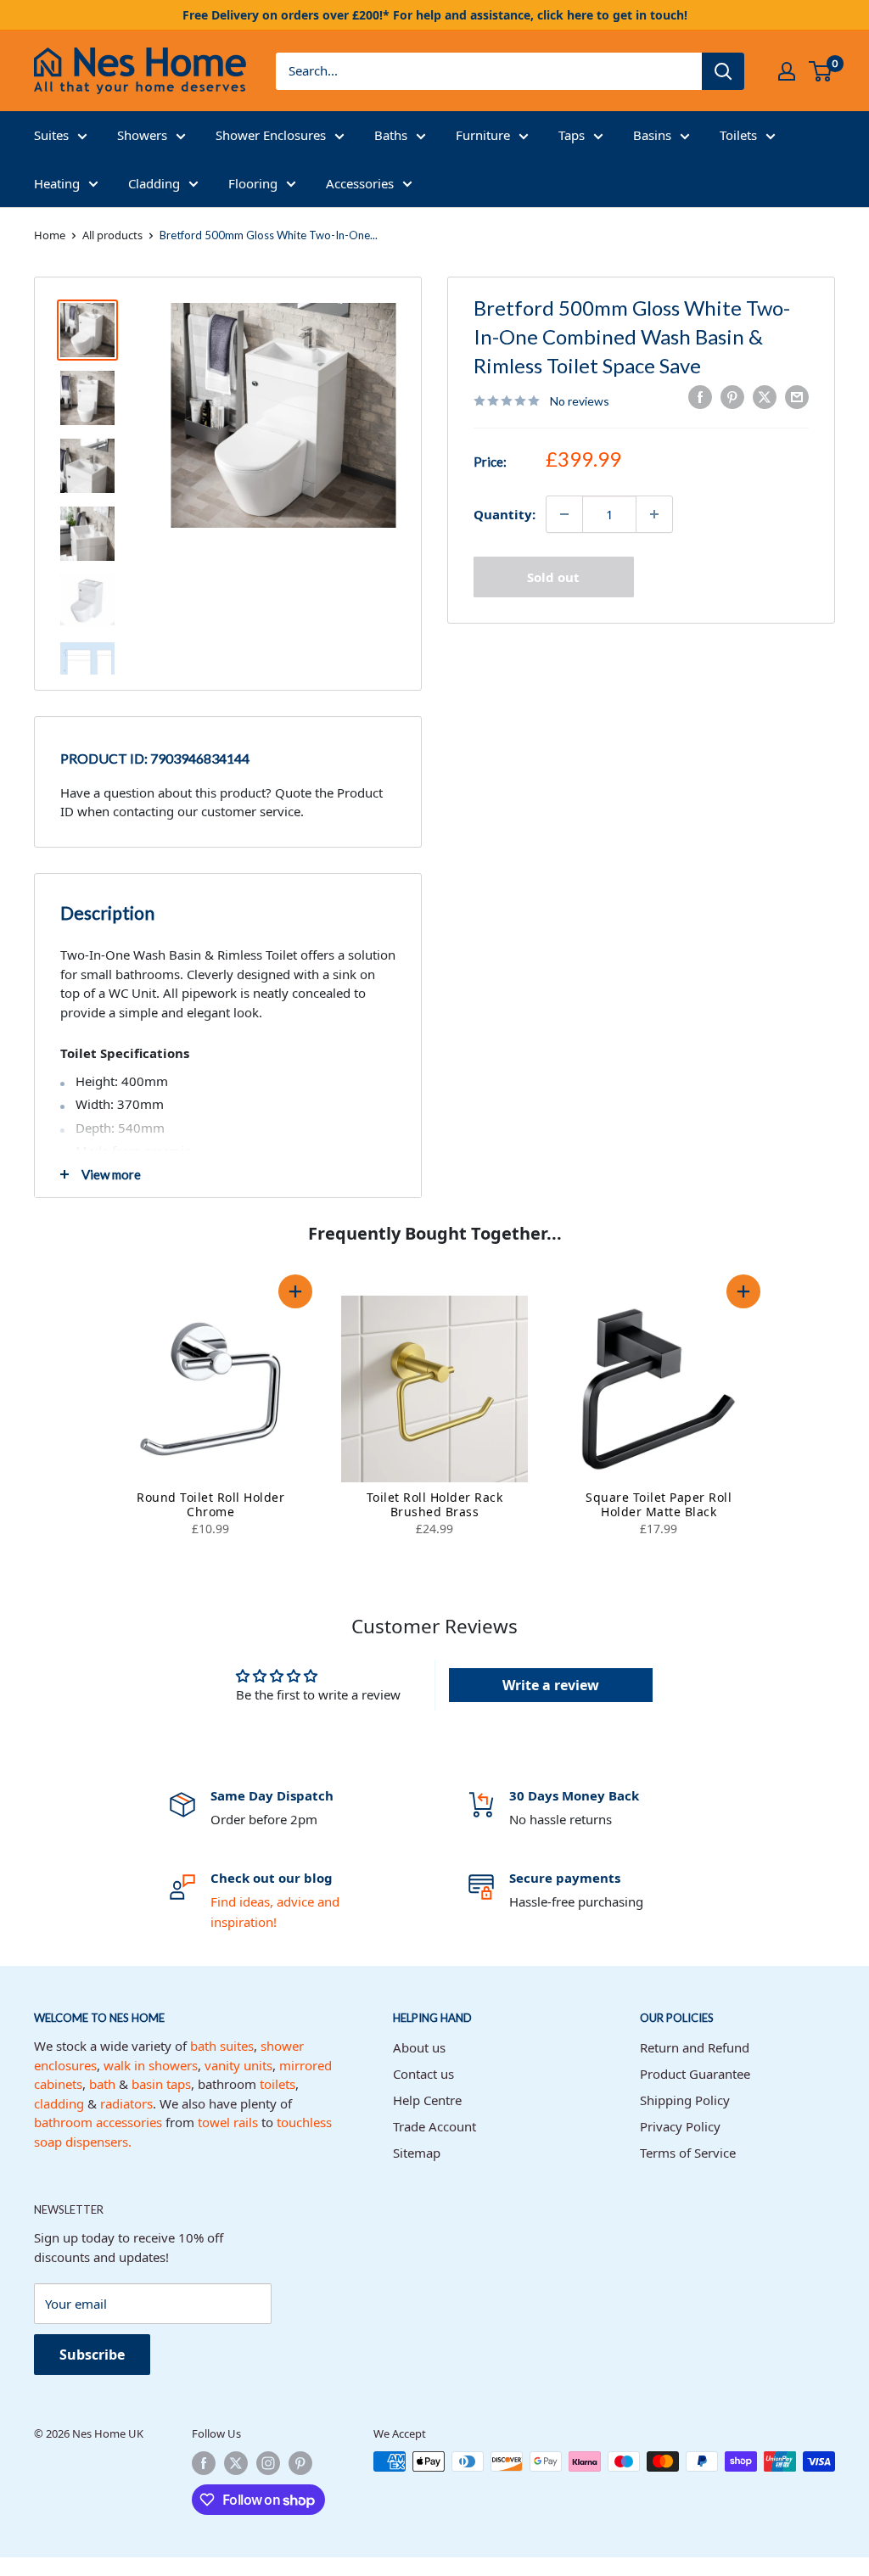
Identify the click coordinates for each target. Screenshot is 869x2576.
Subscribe (92, 2355)
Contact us (423, 2074)
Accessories (360, 183)
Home (50, 235)
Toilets (738, 135)
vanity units (238, 2065)
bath (102, 2084)
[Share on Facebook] (700, 397)
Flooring (253, 183)
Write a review (551, 1685)
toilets (278, 2084)
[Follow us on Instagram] (268, 2463)
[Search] (723, 71)
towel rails (228, 2122)
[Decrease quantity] (564, 514)
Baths (391, 135)
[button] (295, 1291)
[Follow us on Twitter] (236, 2463)
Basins (652, 135)
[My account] (787, 71)
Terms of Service (688, 2153)
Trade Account (434, 2126)
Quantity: (505, 514)
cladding (59, 2103)
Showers (142, 135)
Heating (57, 183)
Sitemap (417, 2153)
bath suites (222, 2046)
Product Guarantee (695, 2074)
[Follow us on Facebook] (204, 2463)
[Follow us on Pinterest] (300, 2463)
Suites (51, 135)
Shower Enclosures (271, 135)
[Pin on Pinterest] (732, 397)
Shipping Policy (685, 2100)
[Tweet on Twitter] (765, 397)
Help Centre (427, 2100)
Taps (572, 135)
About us (419, 2047)
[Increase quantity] (654, 514)
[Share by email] (797, 397)
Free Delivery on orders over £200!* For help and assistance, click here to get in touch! (435, 15)
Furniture (483, 135)
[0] (821, 71)
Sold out (553, 577)
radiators (126, 2103)
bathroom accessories (98, 2122)
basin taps (161, 2084)
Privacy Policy (680, 2126)
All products (112, 235)
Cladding (154, 183)
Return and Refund (695, 2047)
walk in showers (151, 2065)
